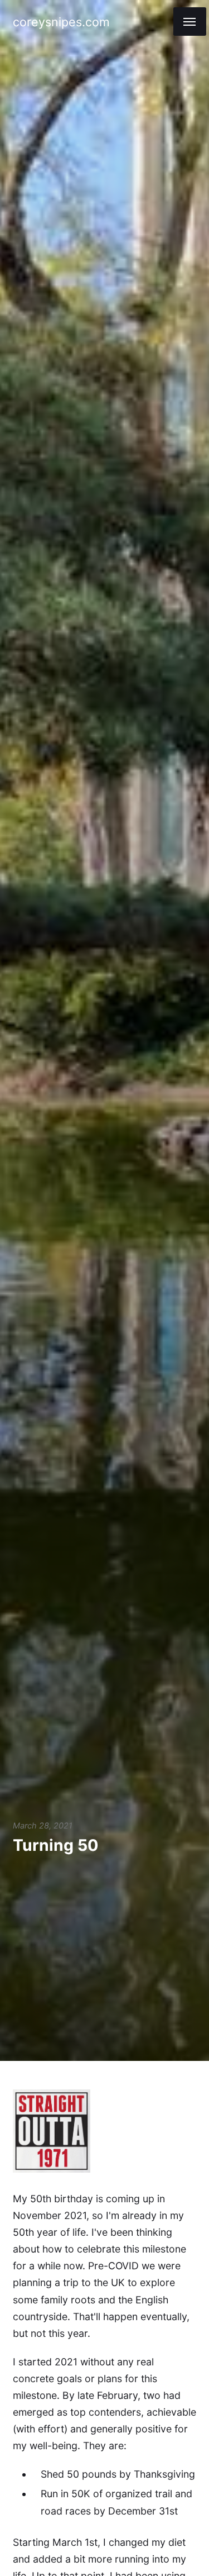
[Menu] (190, 22)
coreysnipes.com (61, 22)
